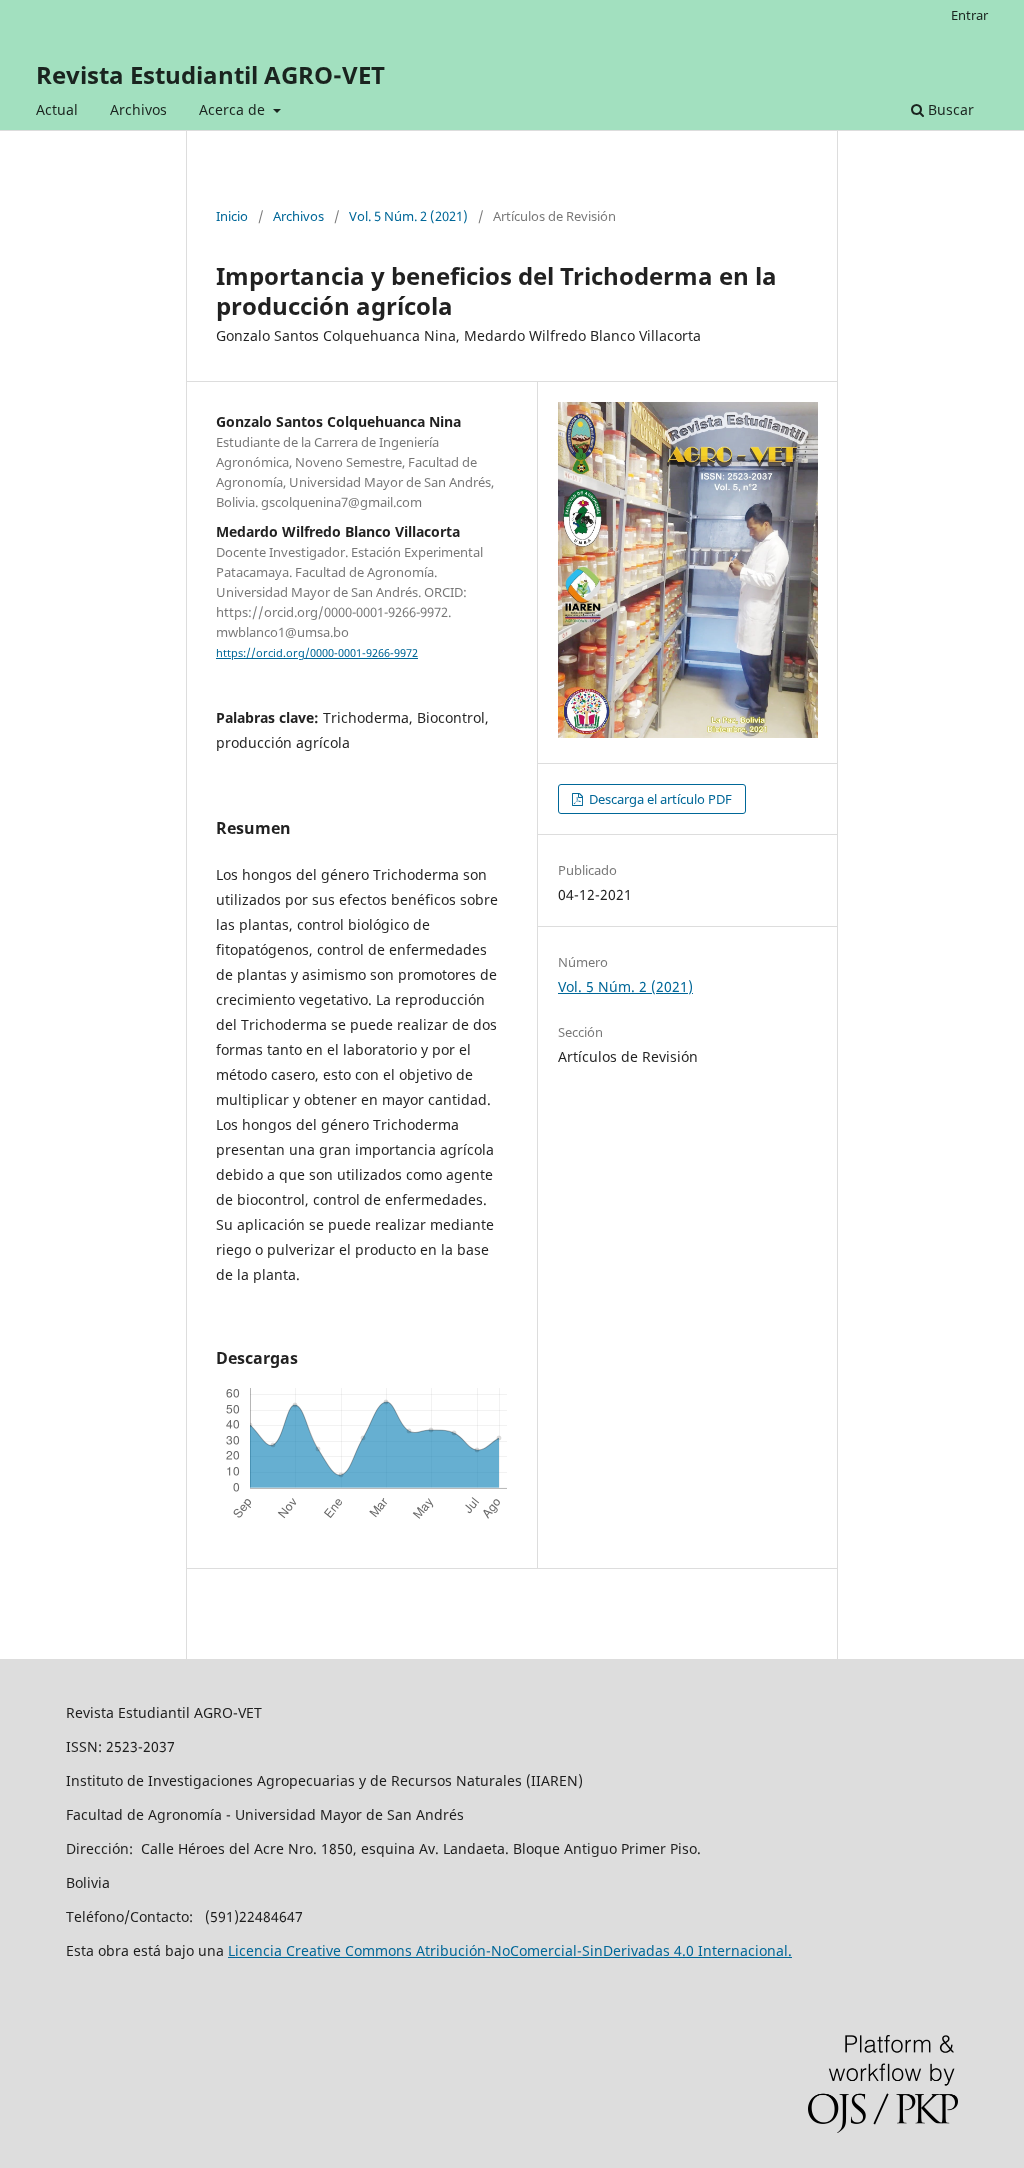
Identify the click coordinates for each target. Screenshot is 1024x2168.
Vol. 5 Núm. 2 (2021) (408, 216)
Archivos (138, 109)
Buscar (949, 109)
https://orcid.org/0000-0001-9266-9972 (317, 653)
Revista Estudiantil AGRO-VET (210, 74)
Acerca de (234, 109)
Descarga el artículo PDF (659, 799)
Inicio (232, 216)
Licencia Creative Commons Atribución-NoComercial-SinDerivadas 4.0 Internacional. (510, 1950)
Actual (57, 109)
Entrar (969, 15)
